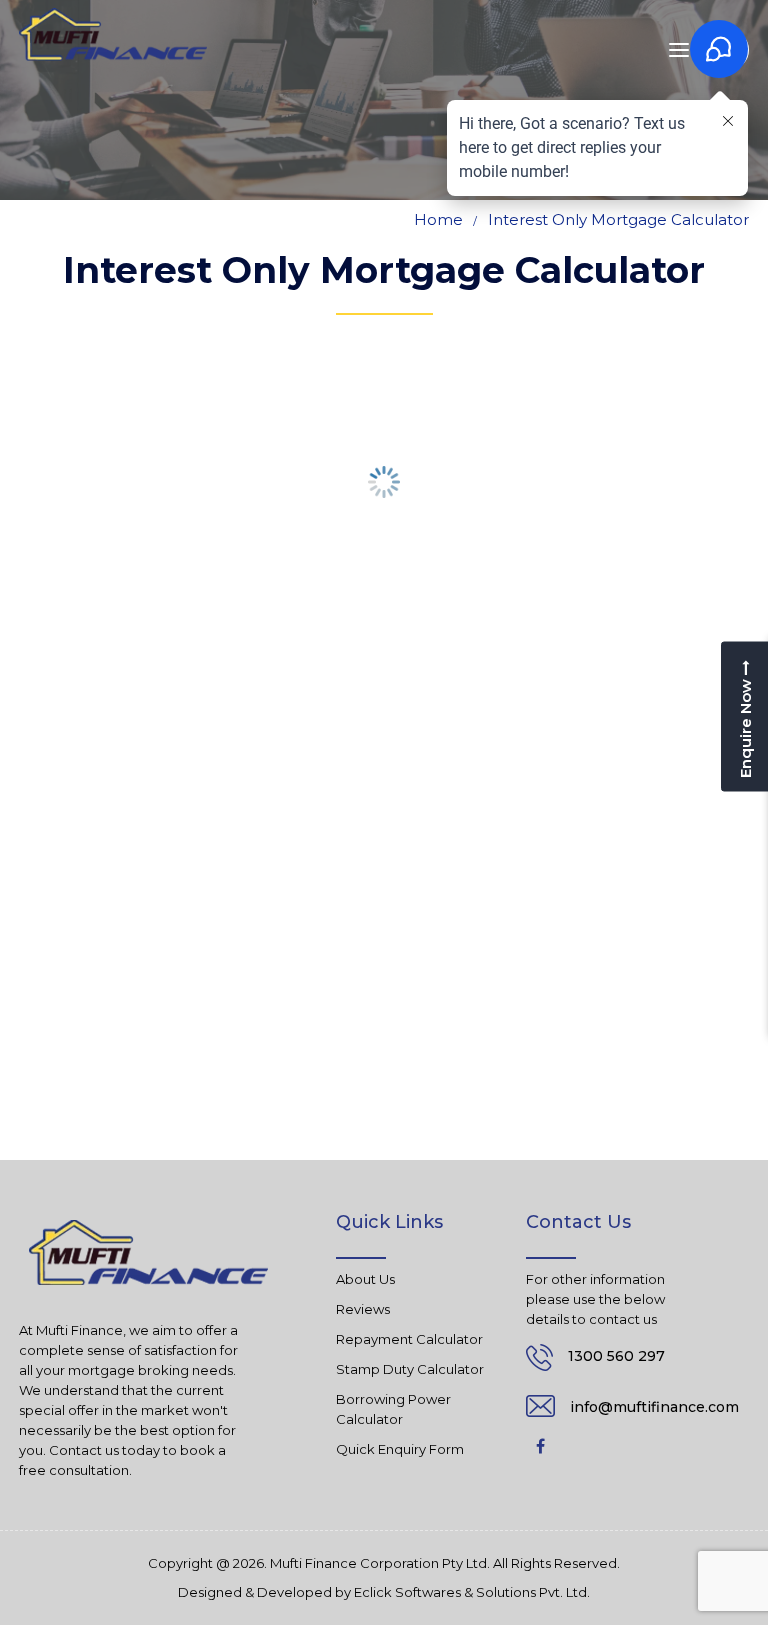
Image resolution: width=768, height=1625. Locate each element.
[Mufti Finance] (113, 34)
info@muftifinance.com (654, 1407)
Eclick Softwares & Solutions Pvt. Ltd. (472, 1592)
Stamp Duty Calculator (410, 1369)
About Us (365, 1279)
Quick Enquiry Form (400, 1449)
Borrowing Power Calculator (393, 1409)
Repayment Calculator (409, 1339)
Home (438, 219)
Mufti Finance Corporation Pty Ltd (378, 1563)
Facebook (541, 1446)
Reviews (363, 1309)
